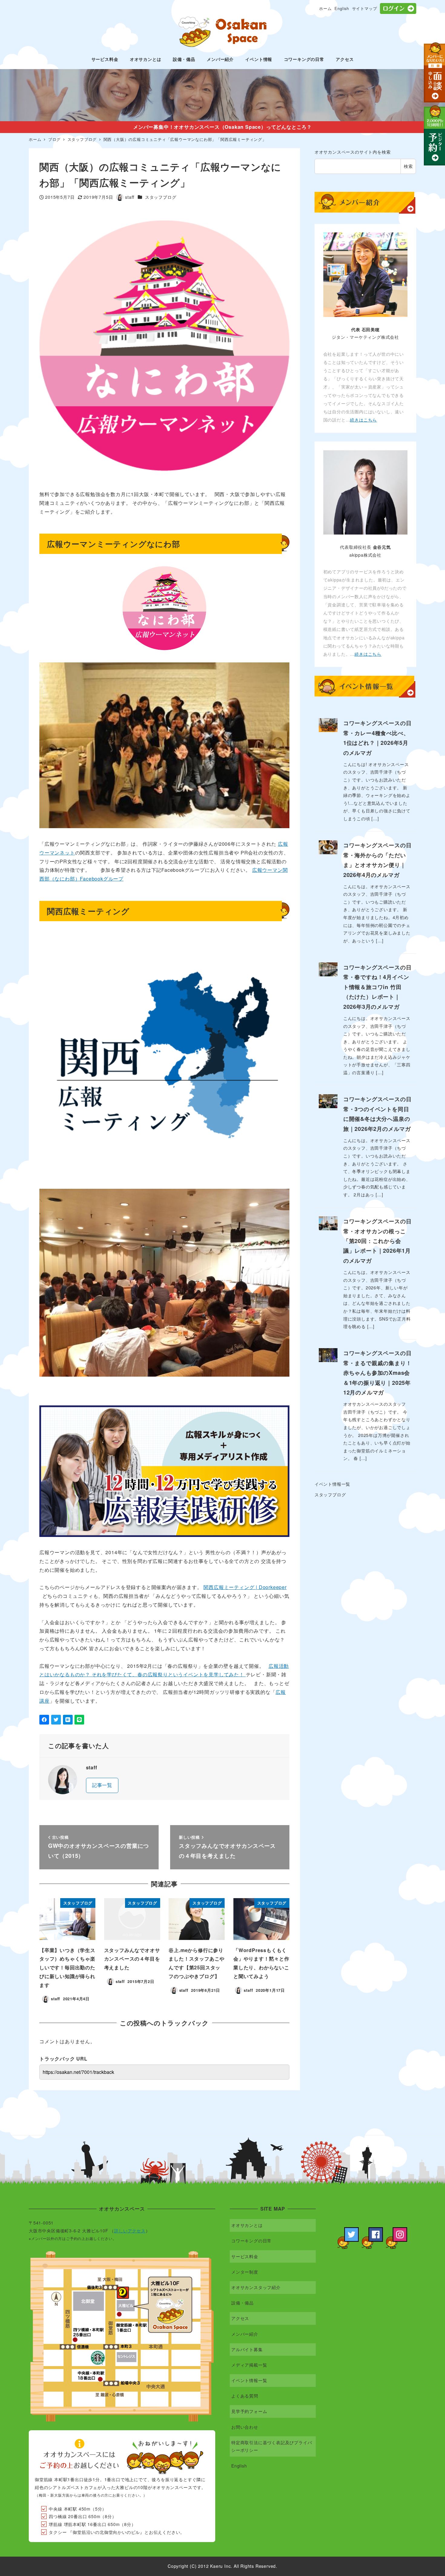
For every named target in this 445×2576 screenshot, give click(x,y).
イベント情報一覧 (365, 687)
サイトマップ (365, 8)
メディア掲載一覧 (249, 2365)
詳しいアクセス (130, 2231)
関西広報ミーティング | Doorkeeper (245, 1587)
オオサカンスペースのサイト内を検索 (353, 152)
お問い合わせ (245, 2427)
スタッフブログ (161, 197)
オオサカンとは (247, 2225)
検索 (408, 166)
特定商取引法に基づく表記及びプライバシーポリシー (272, 2446)
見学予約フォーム (249, 2411)
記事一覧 (102, 1785)
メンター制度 (245, 2272)
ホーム (325, 8)
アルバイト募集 (247, 2349)
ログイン (398, 8)
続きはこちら (363, 420)
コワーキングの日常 (251, 2241)
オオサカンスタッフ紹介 (256, 2287)
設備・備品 (242, 2303)
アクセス (240, 2318)
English (342, 8)
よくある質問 (245, 2396)
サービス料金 (245, 2256)
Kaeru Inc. (221, 2566)
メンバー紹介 (365, 203)
